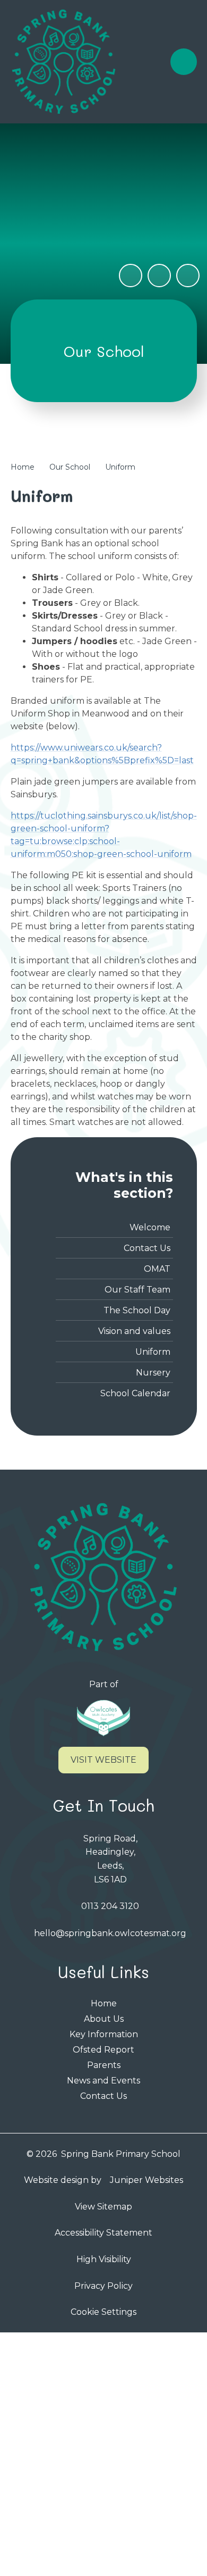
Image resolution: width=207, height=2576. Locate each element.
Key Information (104, 2034)
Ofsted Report (103, 2050)
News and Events (103, 2081)
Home (23, 467)
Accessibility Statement (103, 2233)
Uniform (120, 467)
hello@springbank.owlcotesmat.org (110, 1933)
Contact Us (103, 2096)
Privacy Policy (103, 2286)
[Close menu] (184, 62)
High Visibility (104, 2259)
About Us (104, 2019)
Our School (70, 467)
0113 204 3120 (110, 1906)
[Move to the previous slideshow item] (159, 276)
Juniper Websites (146, 2180)
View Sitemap (103, 2207)
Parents (104, 2065)
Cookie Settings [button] (103, 2312)
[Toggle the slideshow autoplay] (131, 276)
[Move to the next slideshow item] (188, 276)
